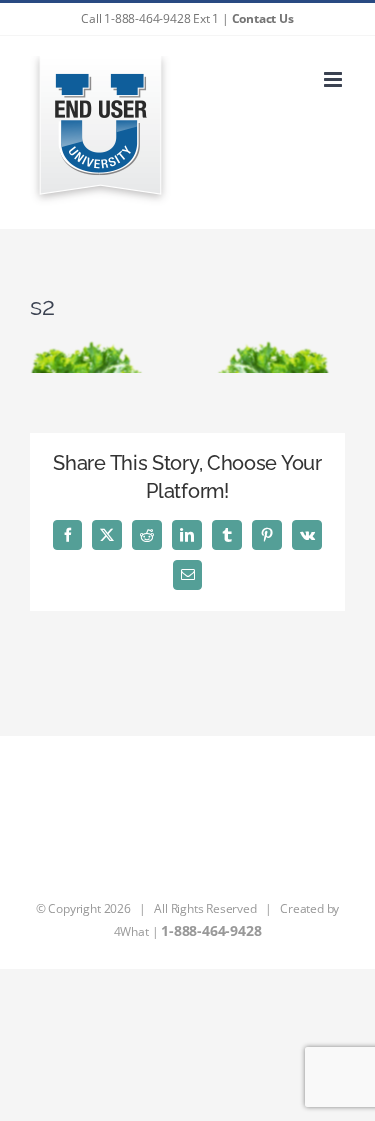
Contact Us (263, 18)
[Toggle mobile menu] (334, 79)
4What (131, 931)
